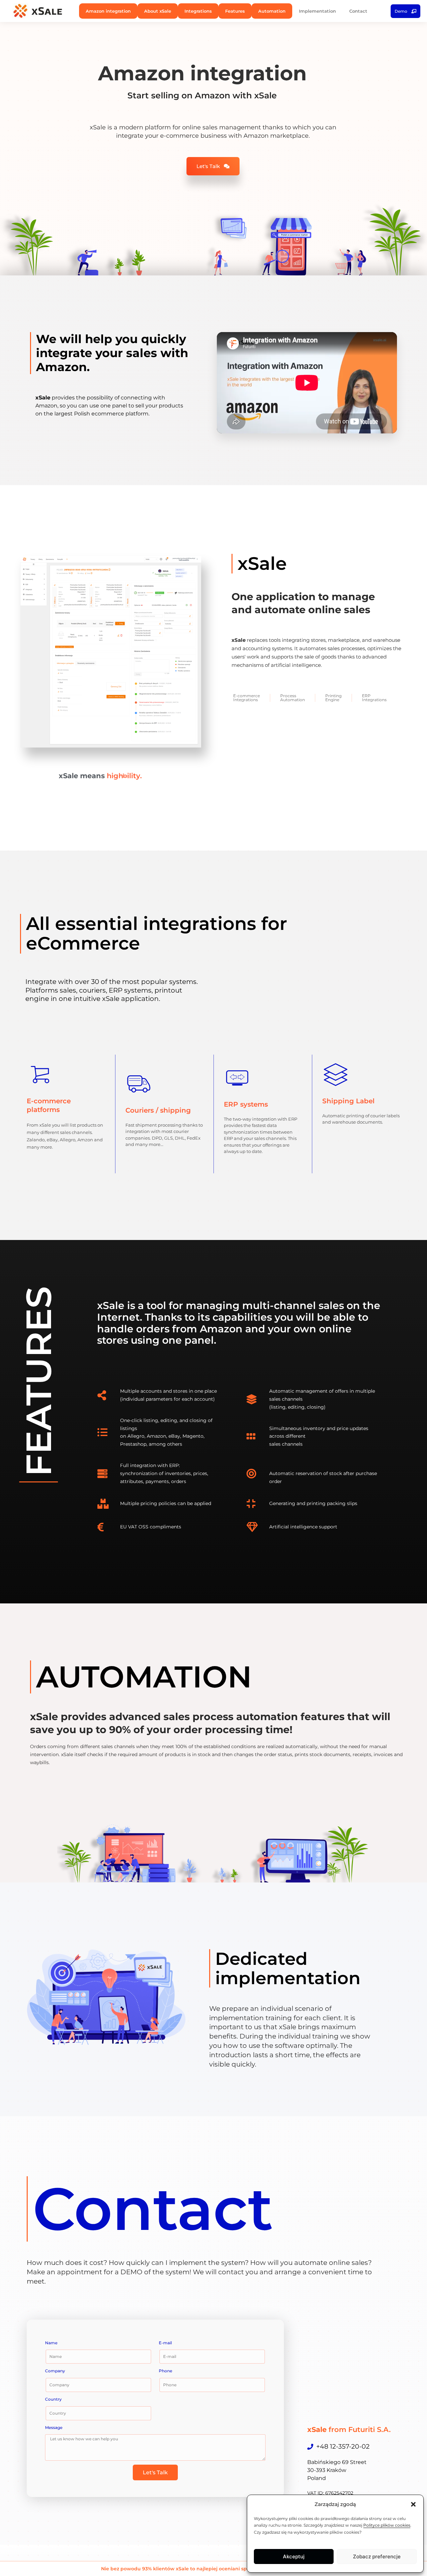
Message (54, 2427)
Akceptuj (294, 2556)
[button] (413, 2504)
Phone (165, 2371)
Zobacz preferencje (377, 2556)
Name (51, 2343)
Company (55, 2371)
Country (53, 2399)
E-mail (165, 2343)
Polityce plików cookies (387, 2525)
